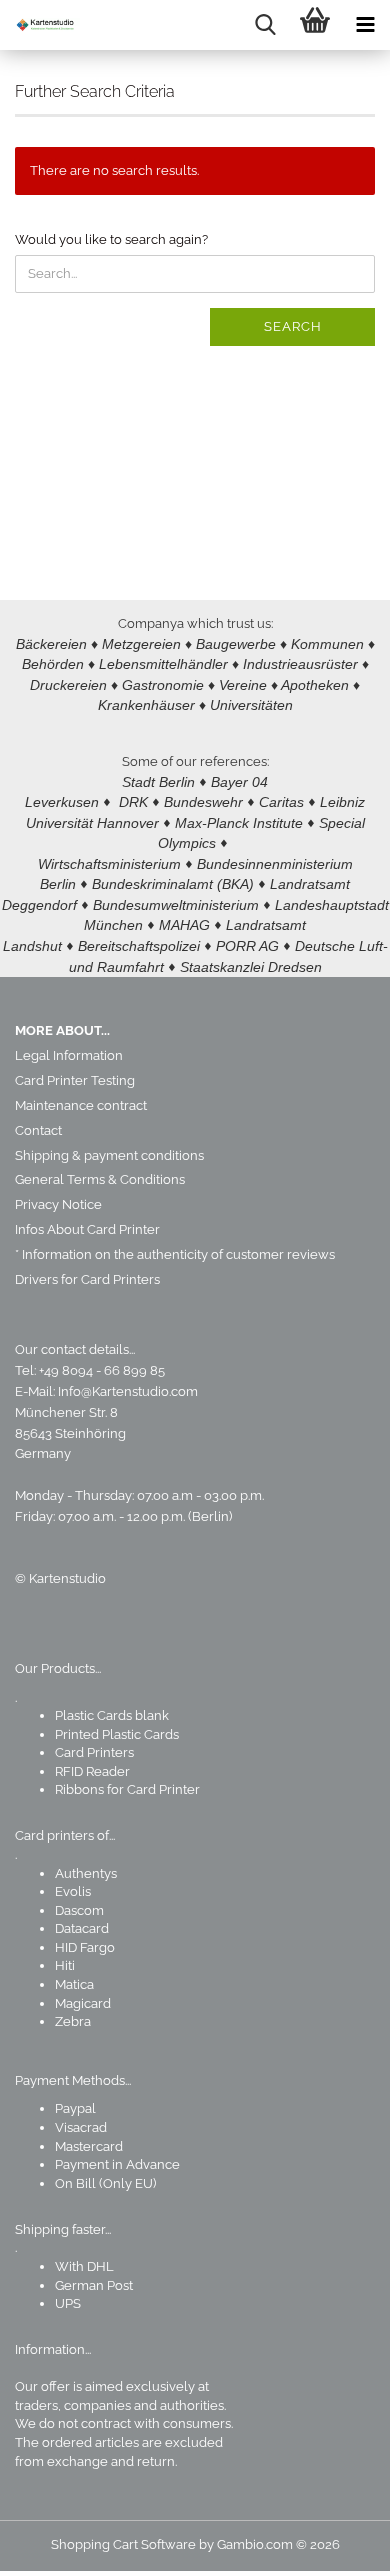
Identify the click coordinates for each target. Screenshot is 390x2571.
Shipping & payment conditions (109, 1155)
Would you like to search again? (111, 239)
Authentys (86, 1873)
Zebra (73, 2021)
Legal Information (69, 1055)
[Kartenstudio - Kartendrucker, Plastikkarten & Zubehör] (40, 25)
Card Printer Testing (75, 1080)
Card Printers (94, 1752)
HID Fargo (85, 1947)
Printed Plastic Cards (117, 1734)
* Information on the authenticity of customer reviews (175, 1254)
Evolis (73, 1891)
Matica (74, 1984)
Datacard (82, 1928)
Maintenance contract (81, 1105)
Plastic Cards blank (112, 1715)
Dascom (79, 1910)
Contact (38, 1130)
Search (293, 326)
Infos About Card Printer (87, 1229)
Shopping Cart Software (123, 2544)
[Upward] (335, 2541)
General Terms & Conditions (100, 1179)
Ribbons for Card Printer (127, 1789)
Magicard (83, 2003)
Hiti (65, 1965)
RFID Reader (92, 1771)
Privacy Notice (58, 1204)
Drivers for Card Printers (87, 1279)
